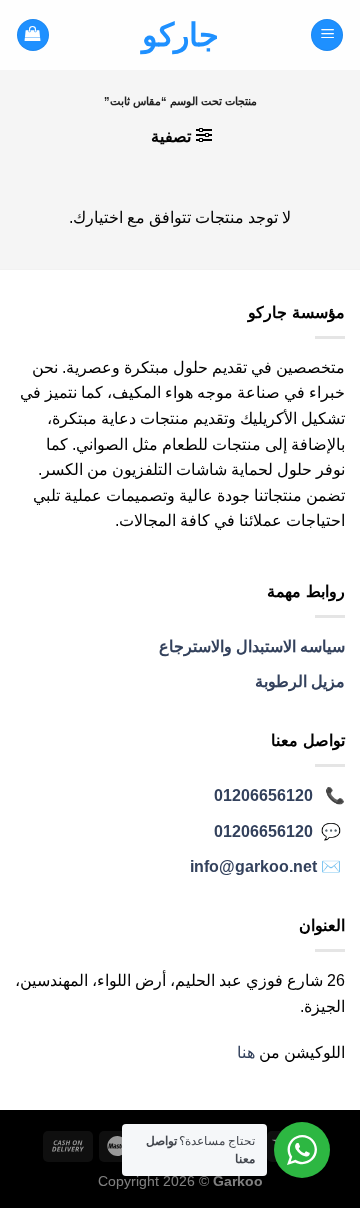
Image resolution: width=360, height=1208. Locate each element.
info (253, 866)
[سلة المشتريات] (33, 35)
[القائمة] (327, 35)
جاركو (180, 35)
